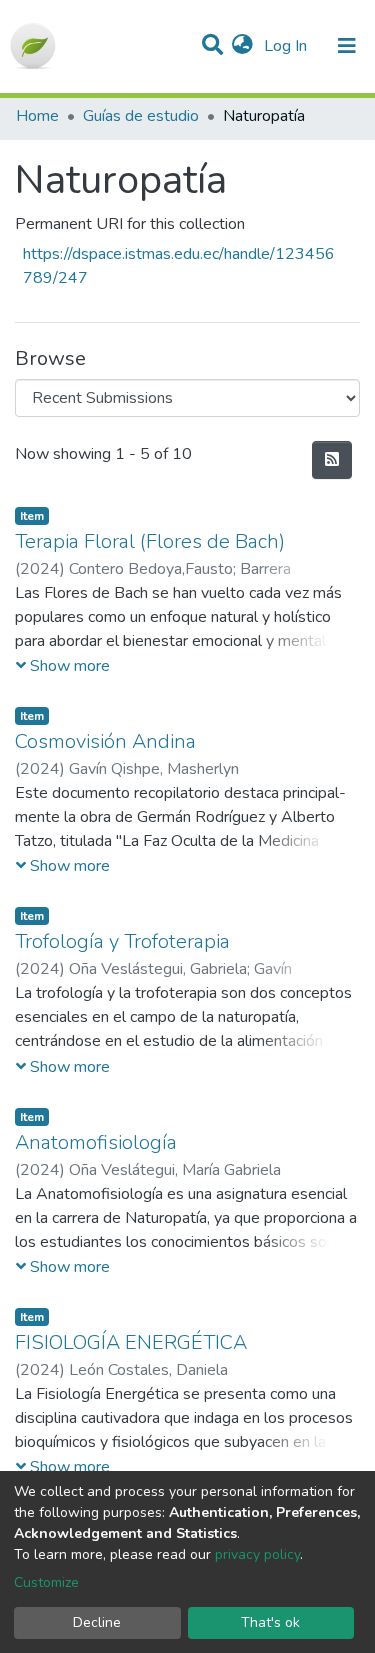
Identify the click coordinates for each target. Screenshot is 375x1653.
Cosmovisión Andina (105, 741)
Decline (97, 1622)
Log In (287, 46)
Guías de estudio (141, 116)
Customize (46, 1582)
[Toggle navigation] (347, 46)
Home (37, 116)
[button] (242, 46)
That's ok (270, 1622)
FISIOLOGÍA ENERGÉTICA (131, 1342)
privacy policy (257, 1554)
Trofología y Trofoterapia (122, 941)
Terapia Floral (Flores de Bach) (150, 541)
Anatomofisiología (96, 1142)
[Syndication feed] (332, 460)
